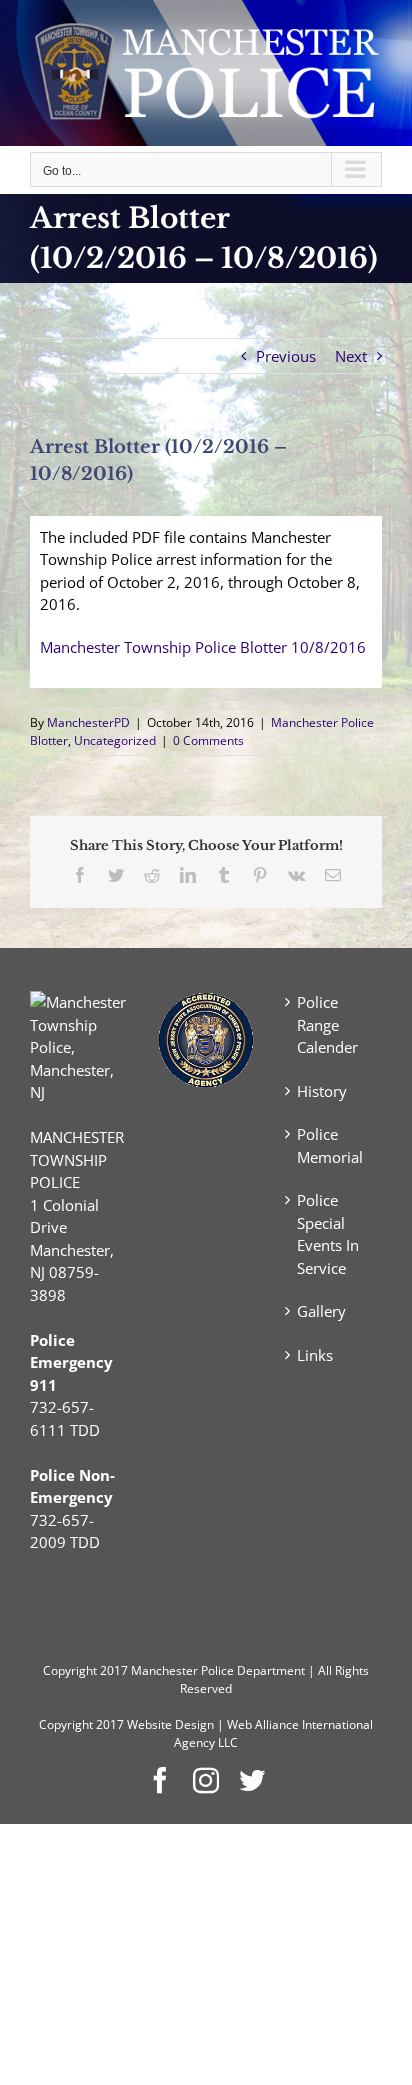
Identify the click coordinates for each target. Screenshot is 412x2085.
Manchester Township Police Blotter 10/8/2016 (203, 647)
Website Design (170, 1724)
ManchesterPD (88, 722)
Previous (286, 356)
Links (315, 1355)
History (322, 1091)
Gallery (321, 1311)
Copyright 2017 (81, 1724)
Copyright (70, 1670)
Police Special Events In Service (328, 1234)
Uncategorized (115, 740)
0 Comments (208, 740)
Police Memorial (330, 1145)
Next (351, 356)
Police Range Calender (327, 1024)
